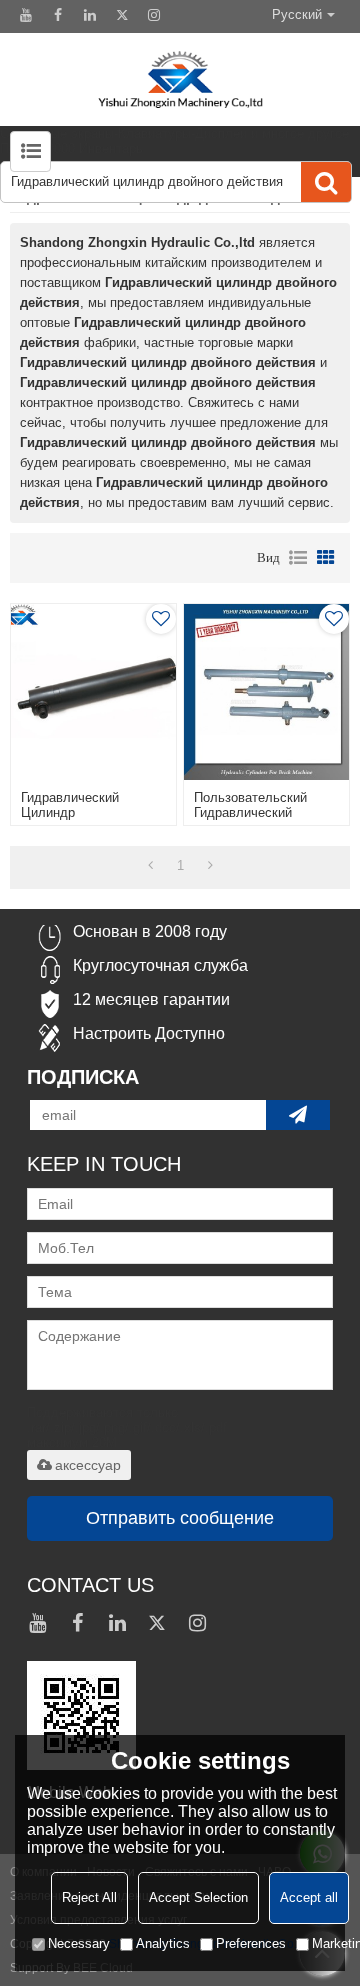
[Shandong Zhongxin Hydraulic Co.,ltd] (180, 79)
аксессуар (88, 1465)
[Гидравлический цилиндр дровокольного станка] (93, 692)
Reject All (89, 1897)
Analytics (163, 1943)
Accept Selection (198, 1897)
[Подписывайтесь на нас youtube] (26, 15)
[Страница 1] (150, 866)
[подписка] (298, 1115)
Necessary (79, 1943)
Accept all (309, 1897)
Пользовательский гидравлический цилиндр (250, 812)
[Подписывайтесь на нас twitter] (122, 15)
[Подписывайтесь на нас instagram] (154, 15)
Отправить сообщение (180, 1518)
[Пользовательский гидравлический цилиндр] (266, 692)
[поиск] (326, 182)
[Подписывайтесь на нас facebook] (58, 15)
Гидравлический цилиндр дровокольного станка (89, 812)
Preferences (251, 1943)
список (298, 558)
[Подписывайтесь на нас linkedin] (90, 15)
